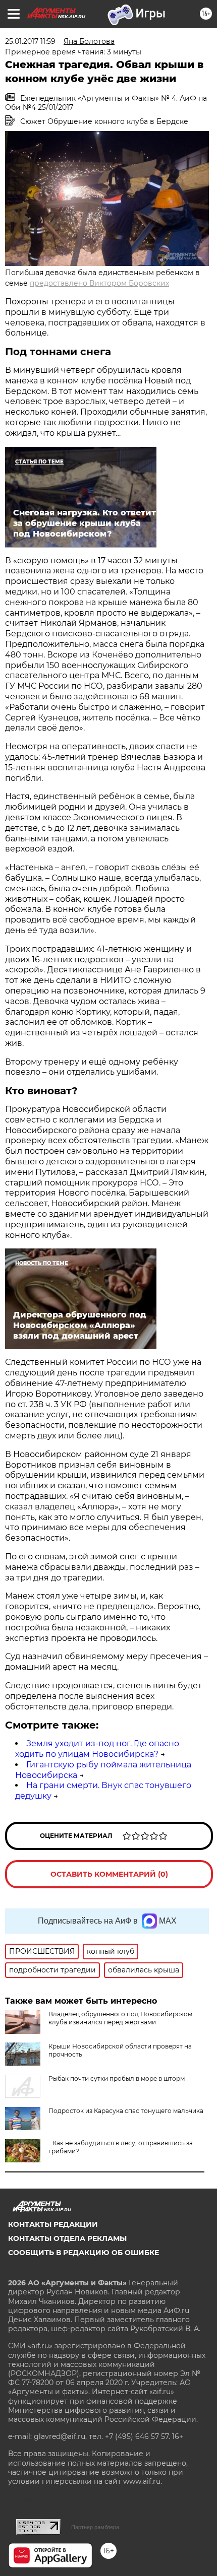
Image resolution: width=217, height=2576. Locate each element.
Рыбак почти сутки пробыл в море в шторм (117, 2078)
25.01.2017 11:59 (30, 41)
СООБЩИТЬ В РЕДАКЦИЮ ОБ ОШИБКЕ (84, 2253)
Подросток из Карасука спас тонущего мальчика (126, 2111)
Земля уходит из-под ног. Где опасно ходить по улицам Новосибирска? (97, 1749)
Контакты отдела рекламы (67, 2238)
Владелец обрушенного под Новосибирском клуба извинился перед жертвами (120, 2018)
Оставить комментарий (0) (109, 1874)
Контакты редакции (53, 2224)
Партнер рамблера (95, 2527)
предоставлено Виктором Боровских (99, 283)
